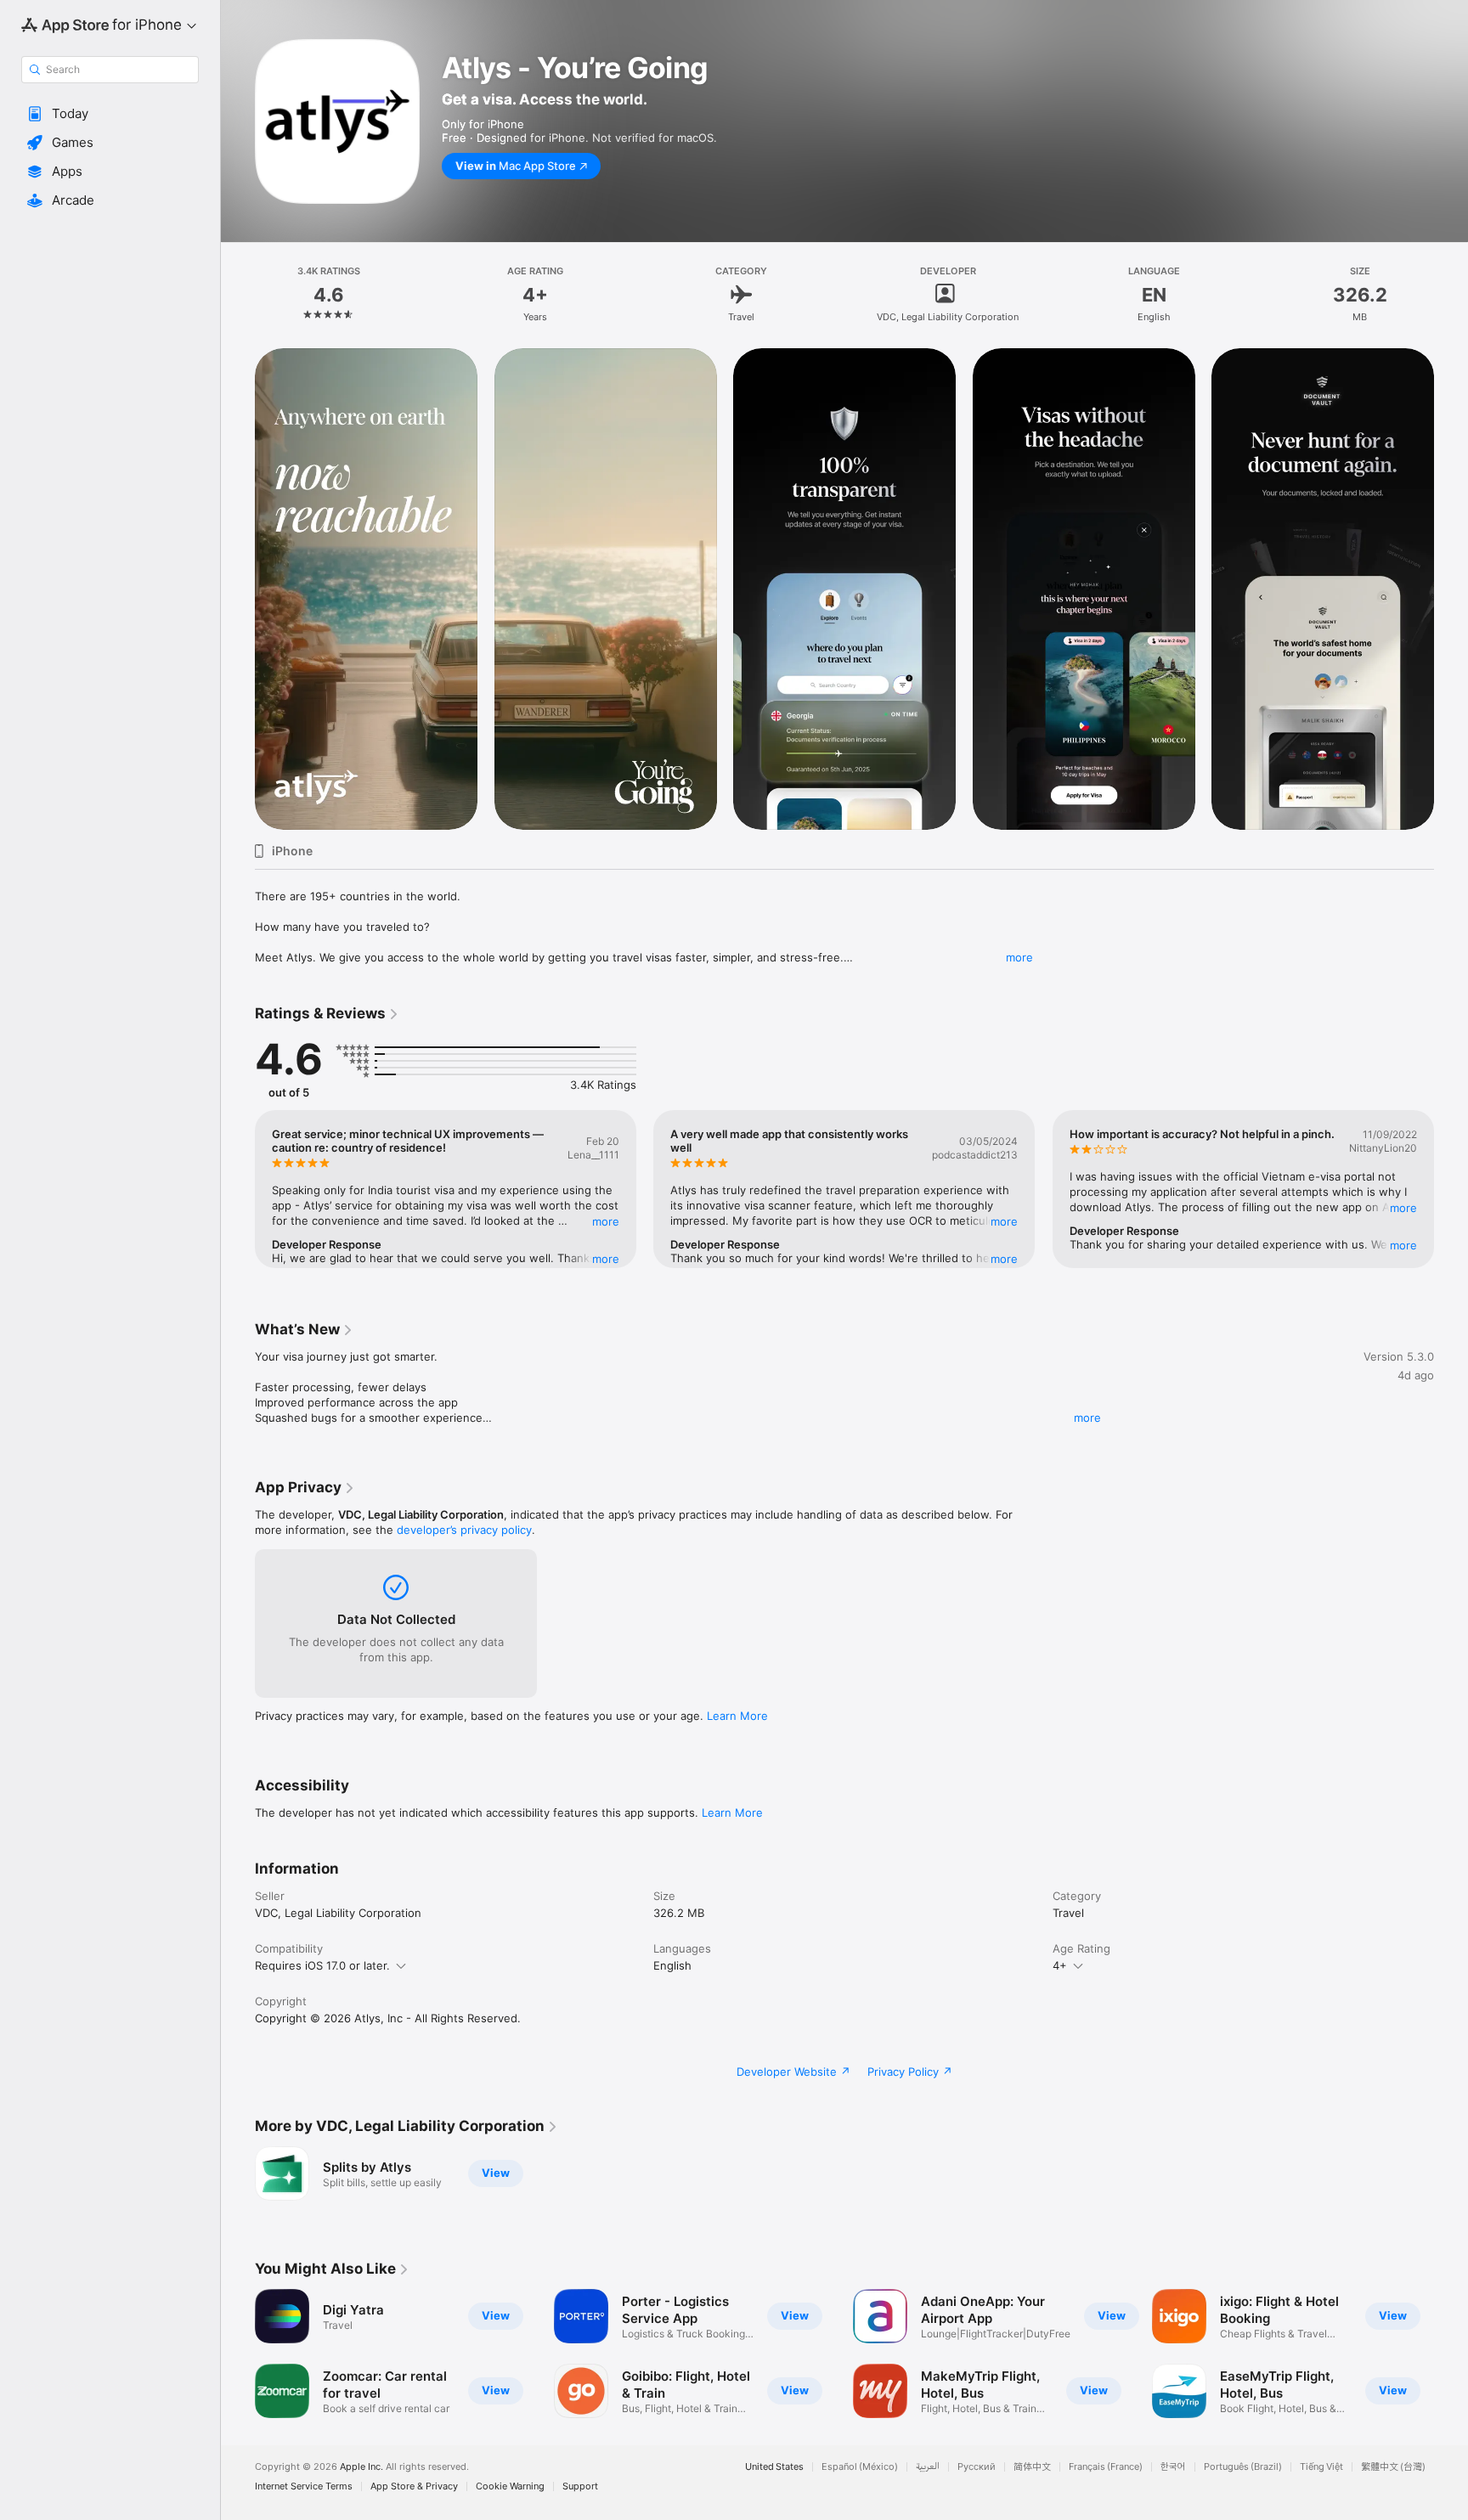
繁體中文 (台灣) (1393, 2467)
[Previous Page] (238, 589)
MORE (606, 1221)
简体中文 (1032, 2467)
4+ (1060, 1965)
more (1019, 957)
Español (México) (860, 2467)
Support (580, 2486)
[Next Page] (1451, 589)
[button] (110, 114)
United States (774, 2467)
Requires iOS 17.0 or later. (322, 1965)
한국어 (1173, 2467)
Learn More (737, 1716)
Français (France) (1106, 2467)
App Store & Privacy (414, 2486)
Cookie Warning (510, 2486)
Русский (977, 2467)
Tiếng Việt (1321, 2467)
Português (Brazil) (1243, 2467)
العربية (928, 2467)
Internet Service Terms (304, 2486)
